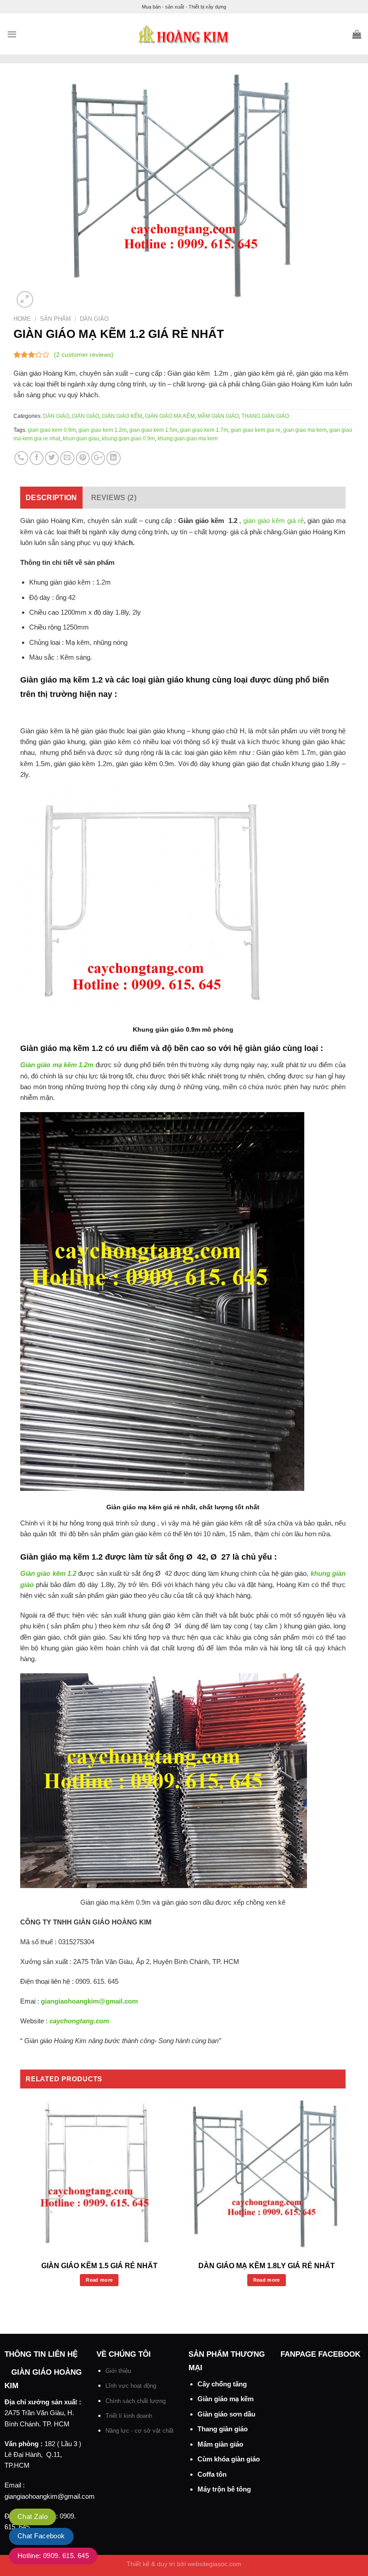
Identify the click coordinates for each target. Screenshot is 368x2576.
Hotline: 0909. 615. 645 (53, 2556)
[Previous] (21, 2201)
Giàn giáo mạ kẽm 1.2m (57, 1065)
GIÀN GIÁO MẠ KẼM (170, 416)
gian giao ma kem (305, 430)
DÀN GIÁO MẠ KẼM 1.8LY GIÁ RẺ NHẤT (267, 2266)
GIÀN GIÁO (85, 416)
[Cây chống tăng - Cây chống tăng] (184, 34)
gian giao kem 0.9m (52, 430)
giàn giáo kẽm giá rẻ (272, 521)
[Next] (345, 2201)
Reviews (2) (114, 498)
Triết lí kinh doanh (129, 2416)
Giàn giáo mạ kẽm (226, 2399)
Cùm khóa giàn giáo (229, 2459)
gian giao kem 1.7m (204, 430)
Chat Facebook (41, 2536)
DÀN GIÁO (94, 319)
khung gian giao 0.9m (128, 439)
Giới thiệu (118, 2371)
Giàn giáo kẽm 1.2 (48, 1573)
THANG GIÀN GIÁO (265, 416)
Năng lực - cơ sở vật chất (140, 2431)
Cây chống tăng (222, 2384)
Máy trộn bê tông (224, 2489)
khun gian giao (81, 439)
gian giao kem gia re (256, 430)
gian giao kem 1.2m (103, 430)
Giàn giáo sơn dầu (226, 2414)
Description (51, 498)
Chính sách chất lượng (136, 2401)
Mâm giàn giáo (220, 2444)
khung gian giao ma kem (188, 439)
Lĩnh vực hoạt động (131, 2386)
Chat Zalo (33, 2516)
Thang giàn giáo (223, 2429)
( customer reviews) (84, 355)
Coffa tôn (212, 2474)
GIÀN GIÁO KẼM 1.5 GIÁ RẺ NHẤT (99, 2266)
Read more (99, 2280)
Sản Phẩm (55, 319)
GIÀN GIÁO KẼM (122, 416)
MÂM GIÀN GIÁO (218, 416)
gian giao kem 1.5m (153, 430)
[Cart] (357, 34)
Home (22, 319)
